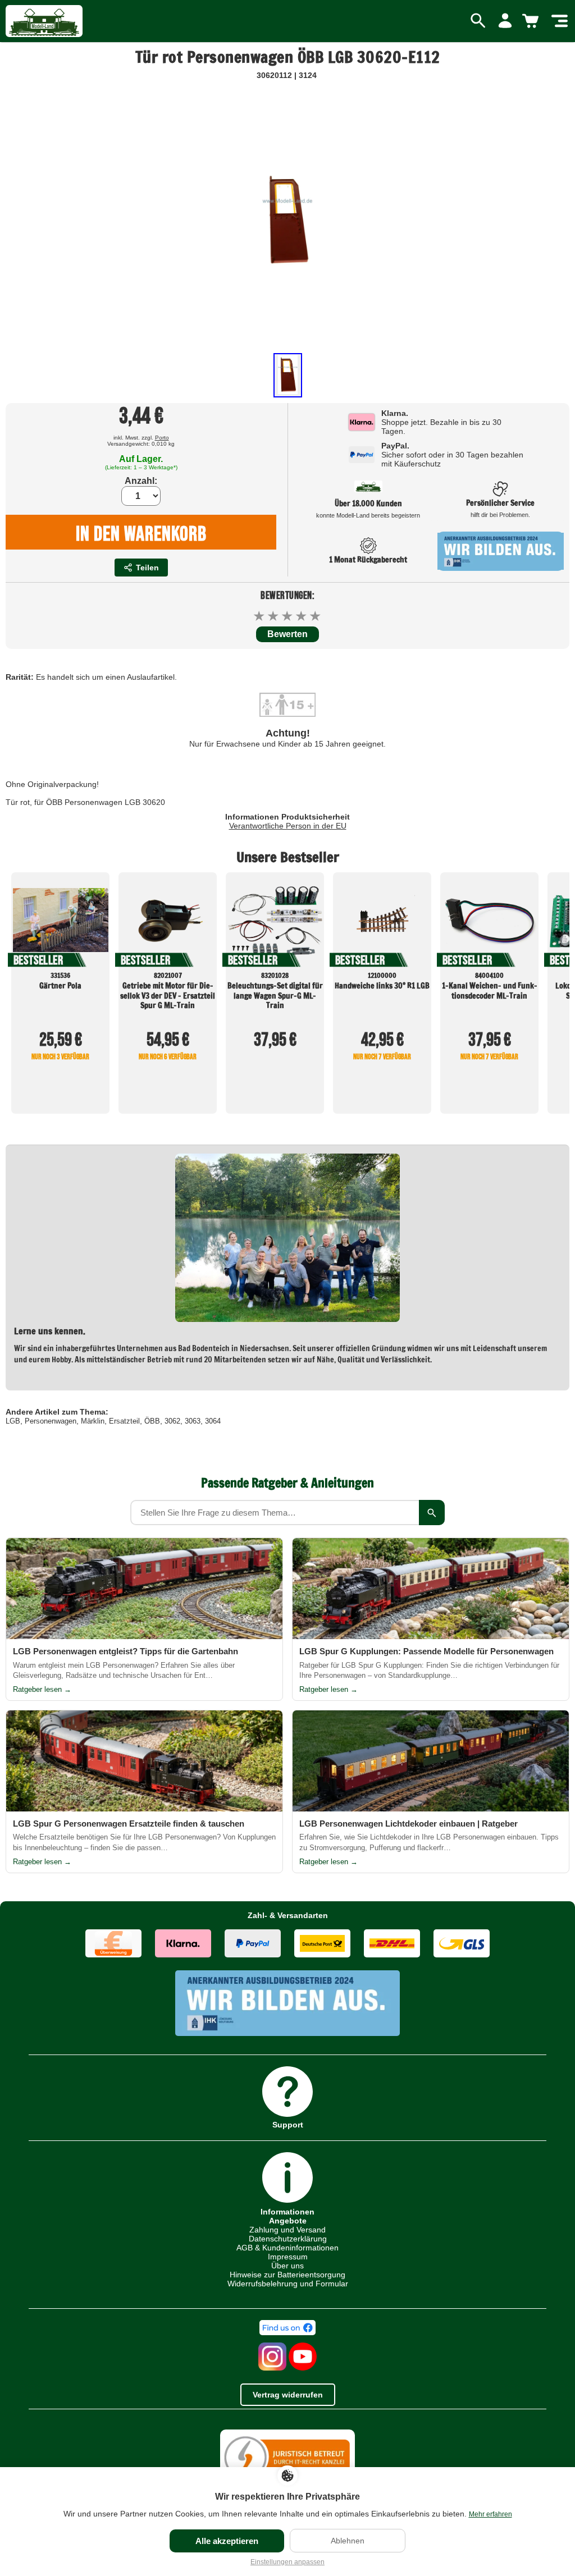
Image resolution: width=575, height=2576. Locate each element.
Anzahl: (141, 481)
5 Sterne (316, 616)
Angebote (288, 2221)
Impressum (288, 2257)
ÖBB (152, 1421)
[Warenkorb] (532, 21)
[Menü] (560, 21)
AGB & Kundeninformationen (287, 2248)
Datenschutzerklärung (288, 2239)
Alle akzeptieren (227, 2541)
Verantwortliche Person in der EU (288, 826)
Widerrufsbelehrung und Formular (288, 2284)
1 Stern (260, 616)
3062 (172, 1421)
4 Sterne (302, 616)
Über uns (287, 2266)
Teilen (147, 568)
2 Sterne (274, 616)
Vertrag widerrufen (288, 2395)
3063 (193, 1421)
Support (288, 2124)
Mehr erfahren (490, 2514)
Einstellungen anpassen (287, 2562)
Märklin (93, 1421)
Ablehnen (348, 2541)
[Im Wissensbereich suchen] (432, 1513)
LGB (13, 1421)
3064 (213, 1421)
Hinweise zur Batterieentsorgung (287, 2275)
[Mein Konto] (505, 21)
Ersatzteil (124, 1421)
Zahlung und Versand (287, 2230)
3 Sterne (288, 616)
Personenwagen (51, 1421)
